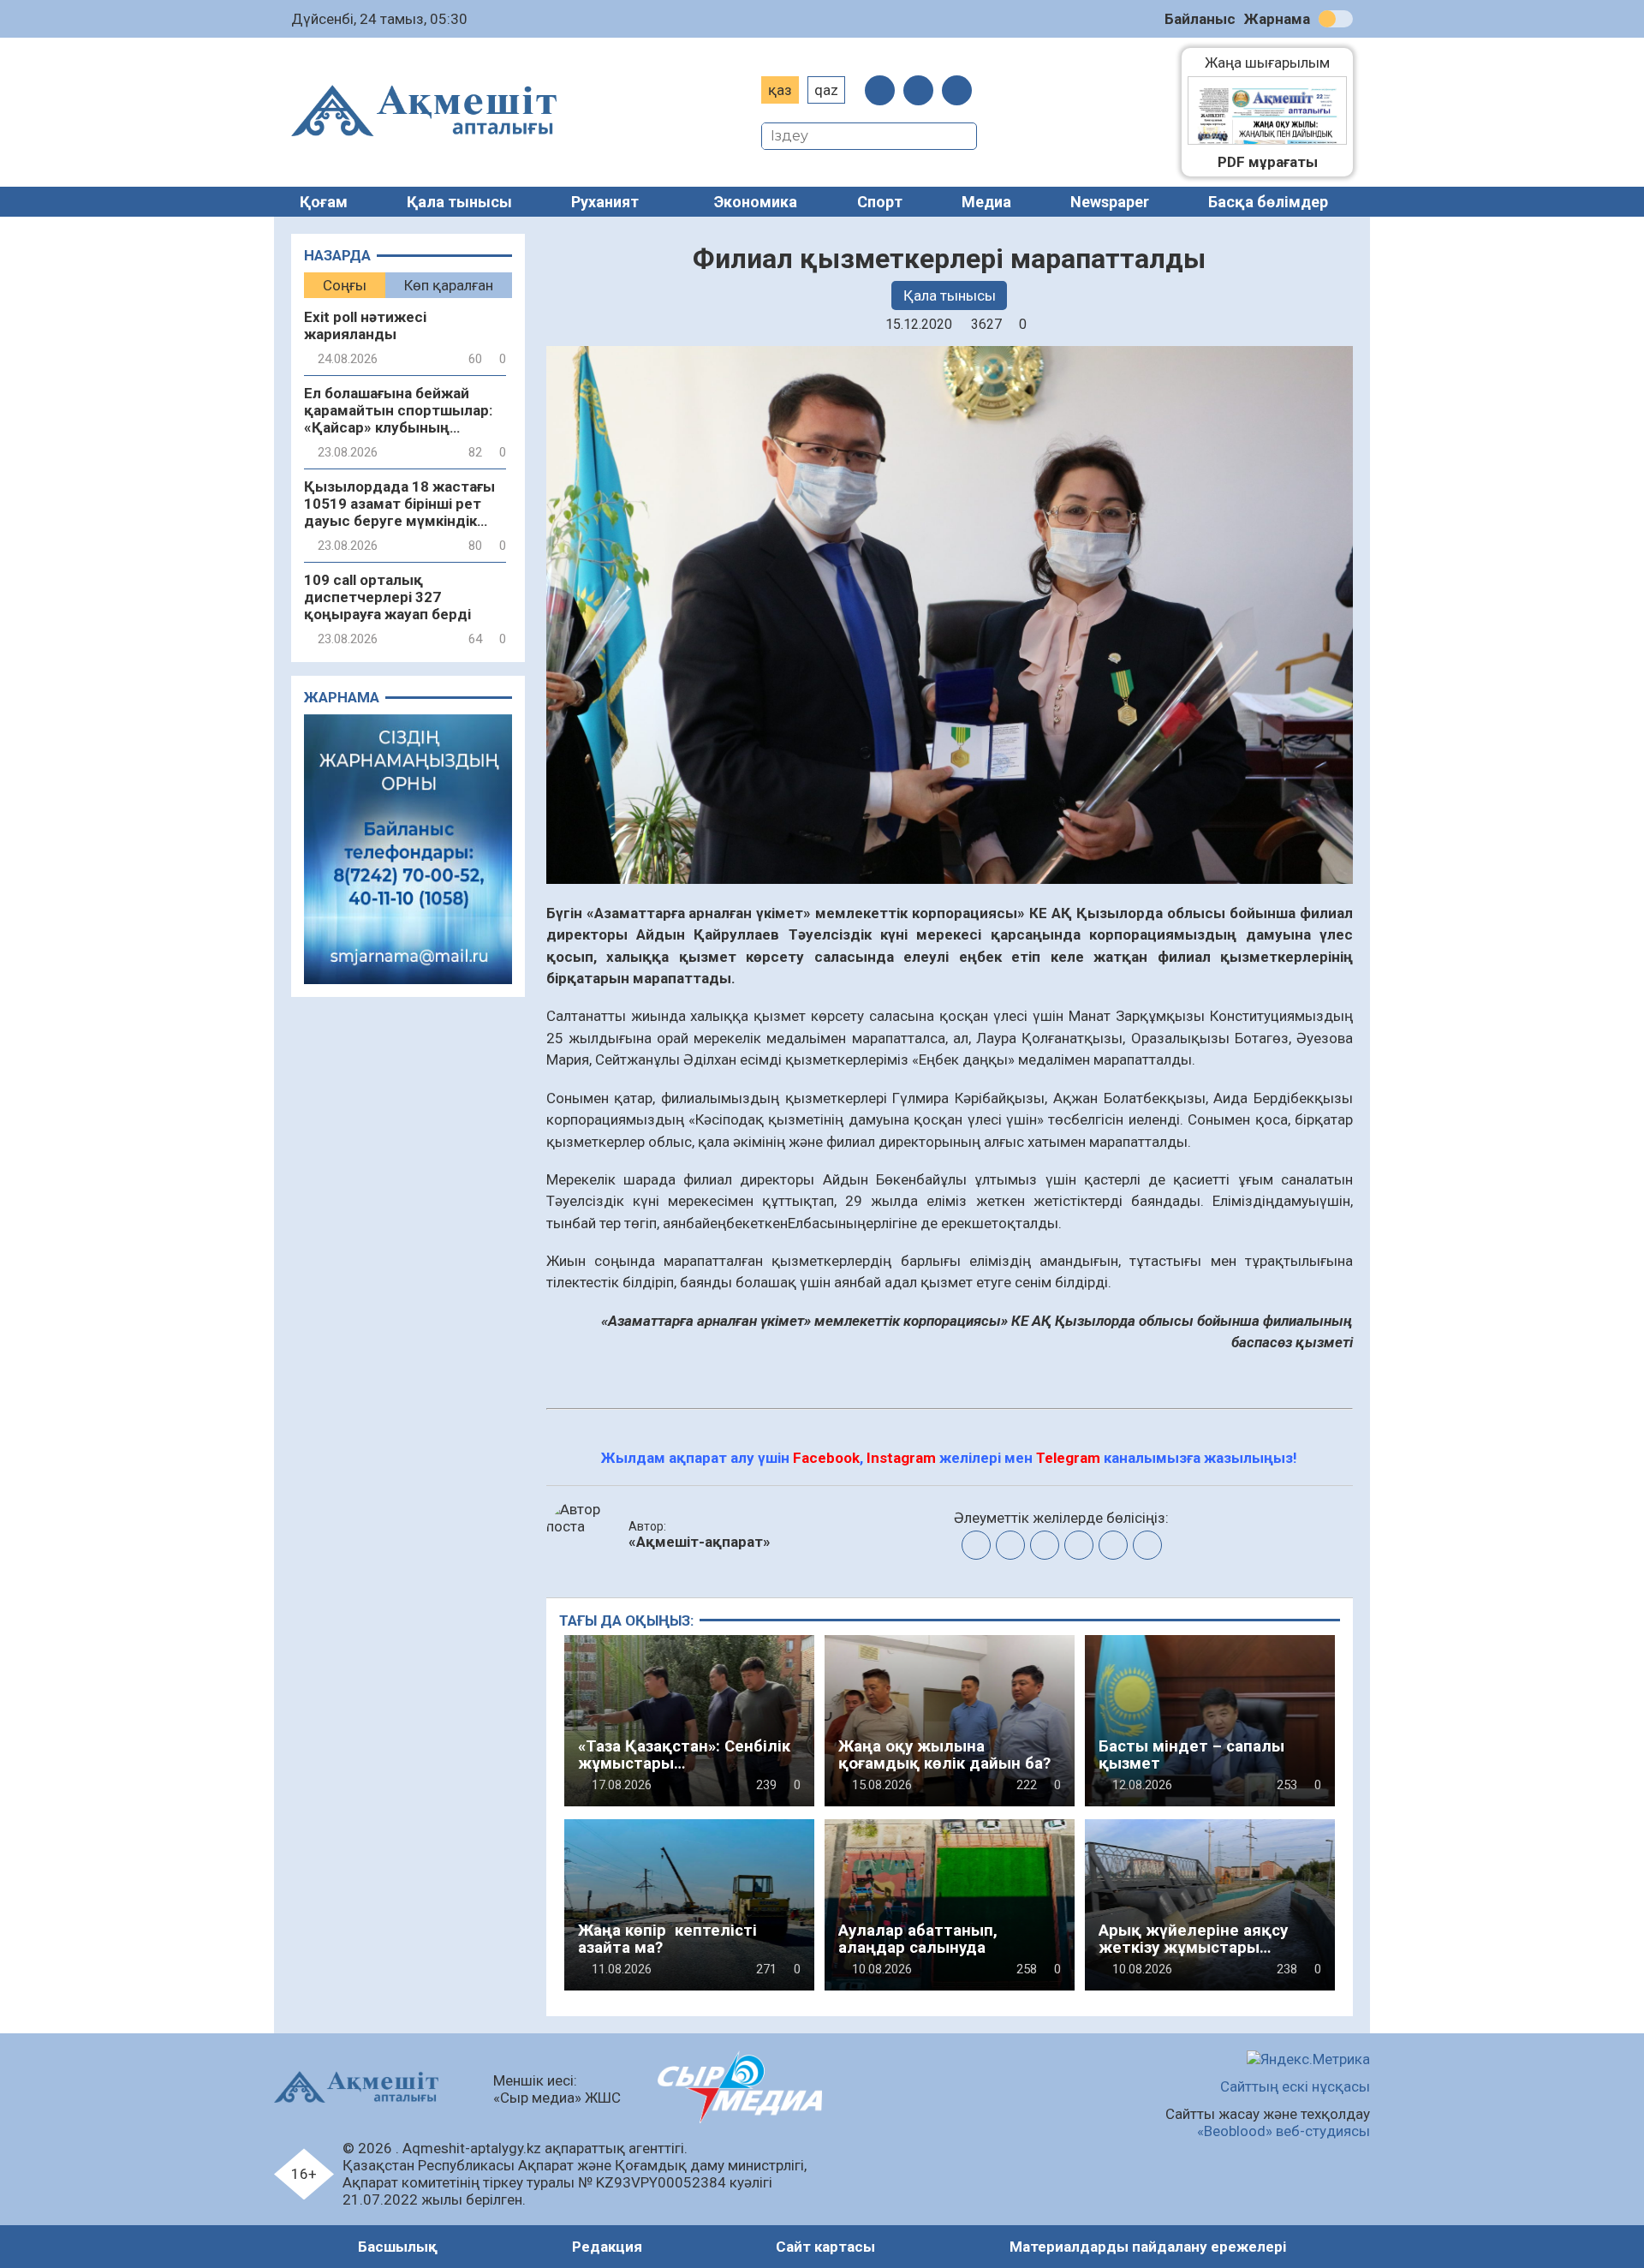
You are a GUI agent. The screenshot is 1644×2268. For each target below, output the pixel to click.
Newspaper (1110, 202)
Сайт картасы (825, 2247)
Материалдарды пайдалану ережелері (1148, 2247)
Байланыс (1200, 19)
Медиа (986, 202)
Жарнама (1277, 19)
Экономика (756, 202)
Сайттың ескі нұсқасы (1295, 2086)
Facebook (826, 1458)
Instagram (901, 1458)
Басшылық (398, 2247)
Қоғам (324, 202)
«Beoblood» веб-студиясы (1284, 2131)
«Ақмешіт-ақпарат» (700, 1542)
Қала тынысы (459, 202)
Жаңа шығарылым (1276, 63)
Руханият (605, 202)
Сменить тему (1336, 19)
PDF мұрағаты (1268, 162)
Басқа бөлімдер (1268, 202)
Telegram (1068, 1458)
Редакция (607, 2247)
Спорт (880, 202)
